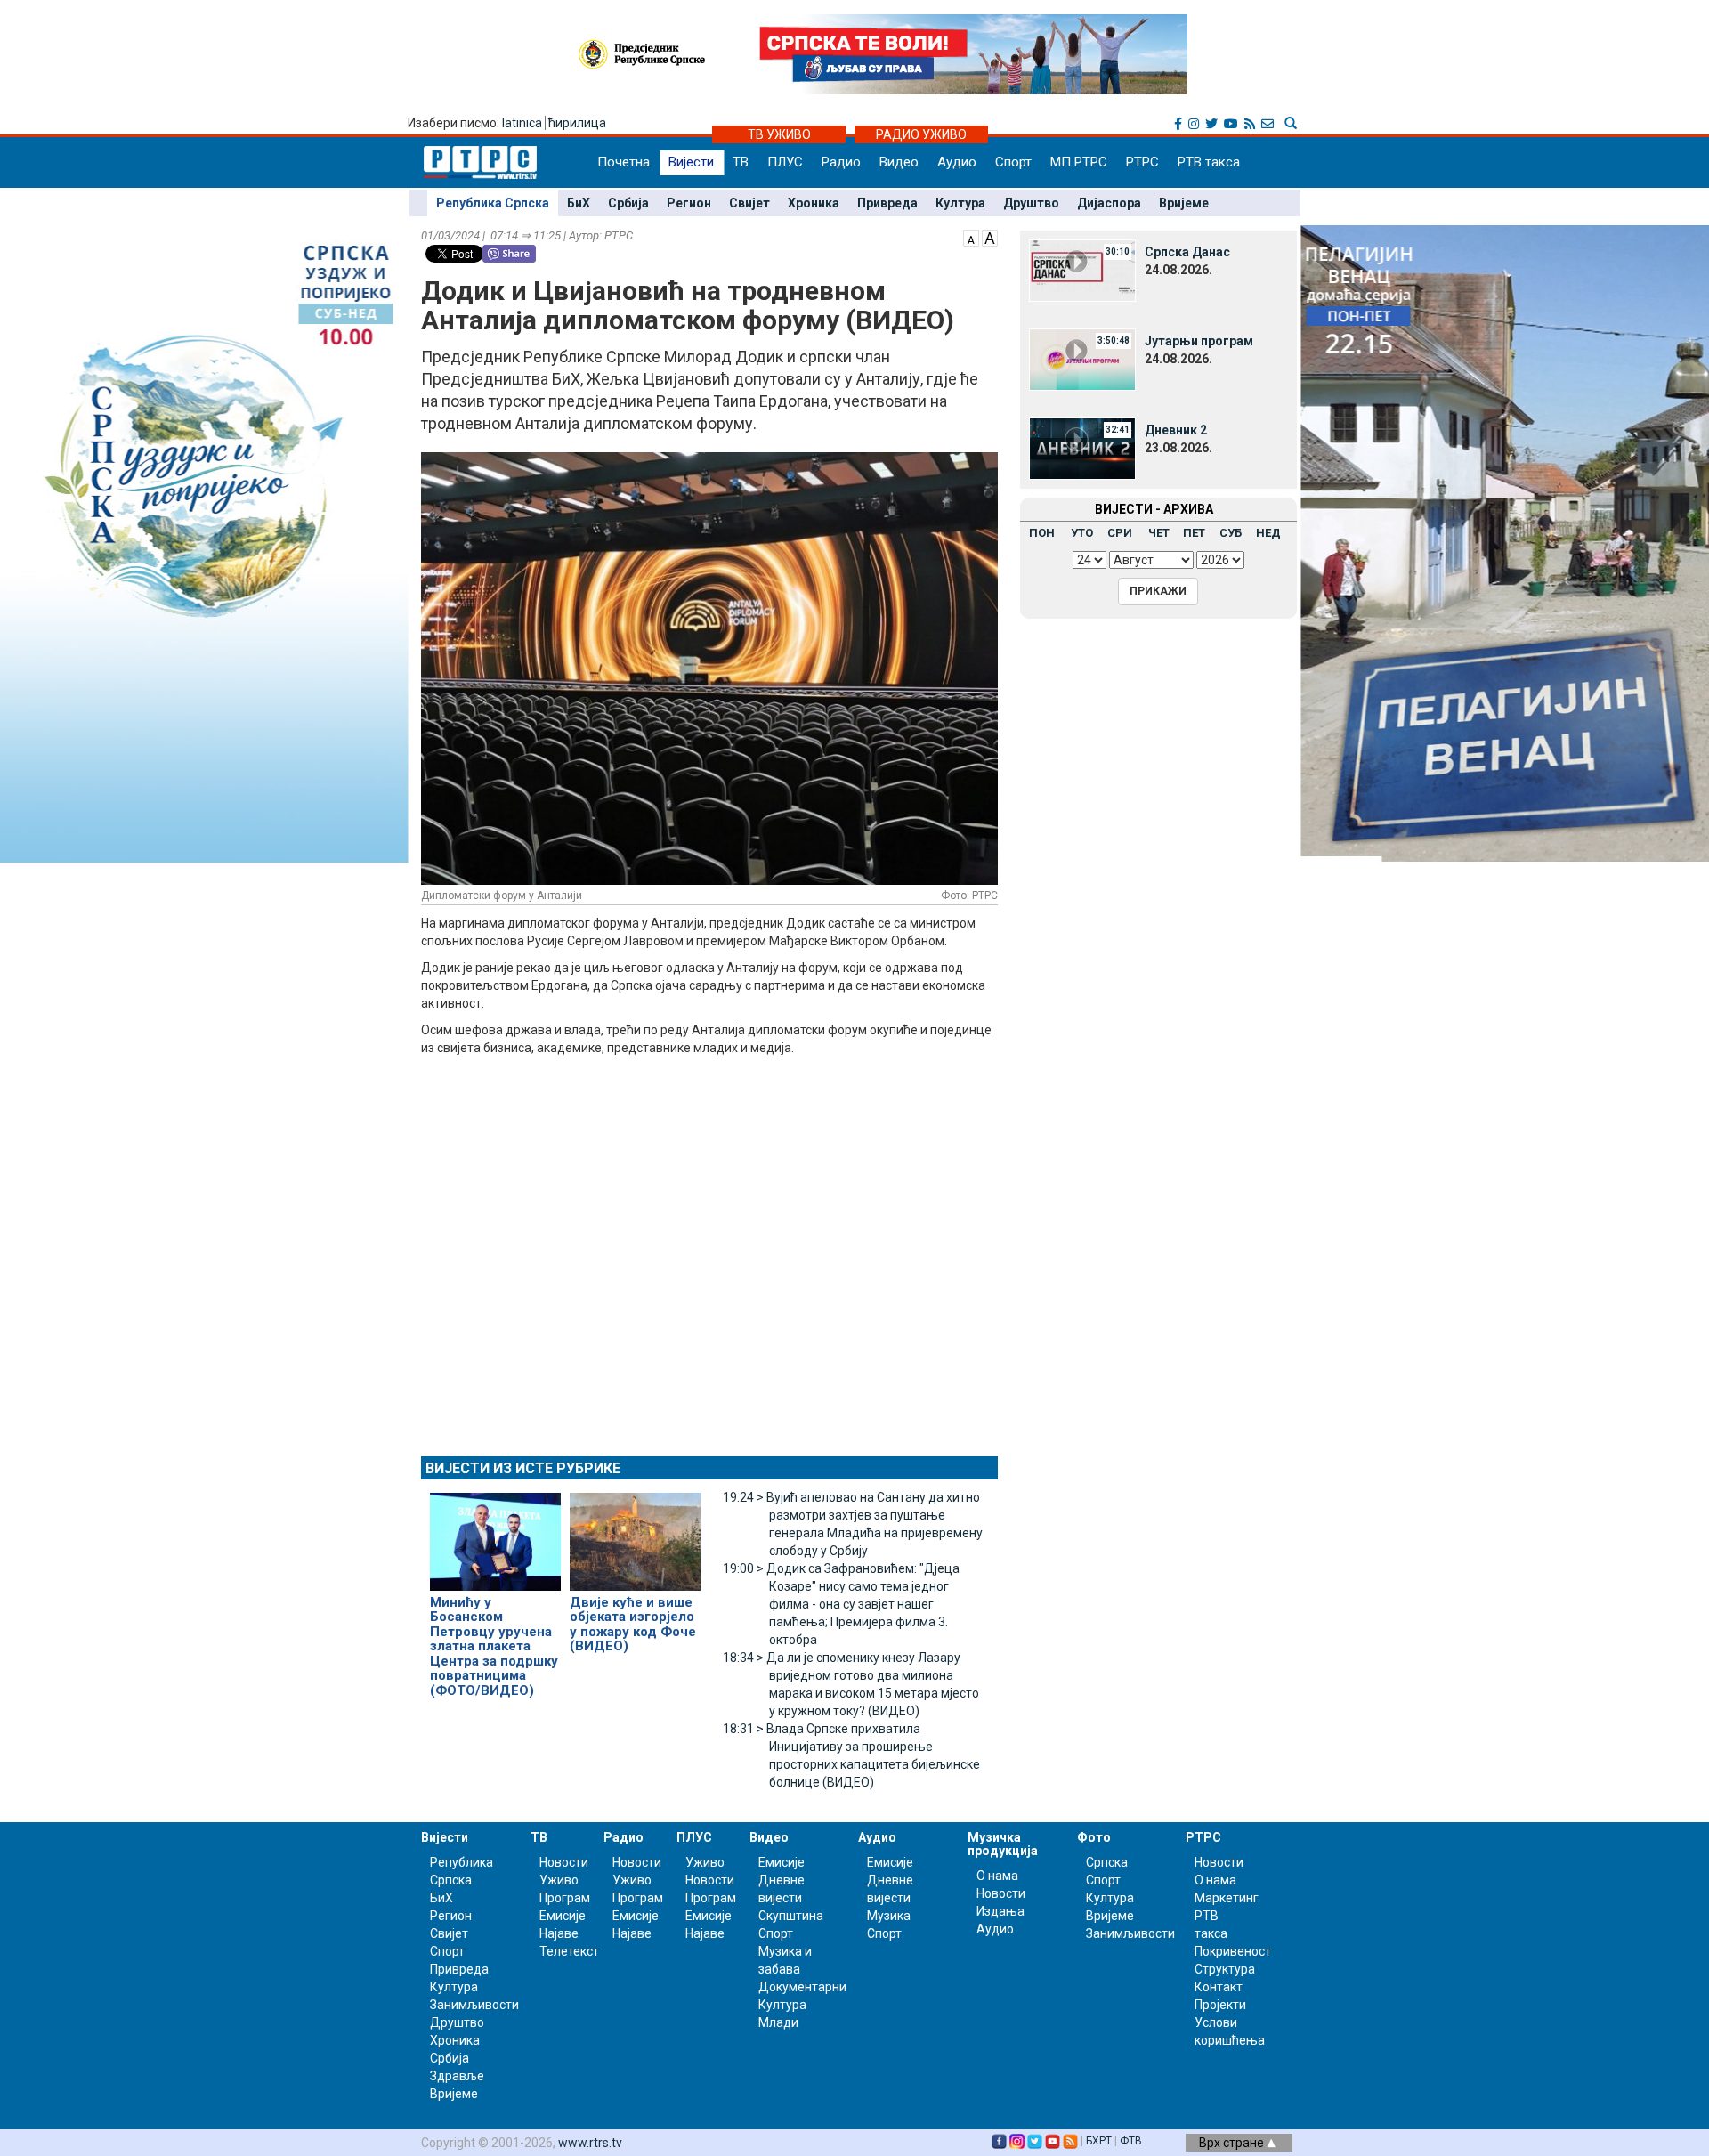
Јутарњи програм (1199, 341)
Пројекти (1220, 2005)
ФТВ (1131, 2141)
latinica (522, 123)
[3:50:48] (1082, 359)
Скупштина (791, 1916)
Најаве (559, 1933)
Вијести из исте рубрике (523, 1468)
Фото (1094, 1837)
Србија (628, 203)
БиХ (579, 203)
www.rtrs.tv (590, 2143)
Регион (689, 203)
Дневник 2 (1176, 430)
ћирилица (577, 123)
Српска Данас (1187, 252)
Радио (841, 162)
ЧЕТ (1159, 533)
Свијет (749, 203)
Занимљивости (474, 2005)
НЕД (1268, 533)
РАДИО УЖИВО (921, 134)
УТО (1082, 533)
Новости (564, 1862)
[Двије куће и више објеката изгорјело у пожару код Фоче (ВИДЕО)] (635, 1534)
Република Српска (493, 203)
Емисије (563, 1916)
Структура (1225, 1969)
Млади (778, 2022)
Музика (889, 1916)
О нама (997, 1876)
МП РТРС (1079, 162)
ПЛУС (785, 162)
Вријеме (1184, 203)
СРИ (1120, 533)
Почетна (624, 162)
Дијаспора (1109, 203)
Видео (899, 162)
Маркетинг (1227, 1898)
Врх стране (1233, 2143)
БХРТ (1099, 2141)
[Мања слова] (971, 237)
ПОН (1042, 533)
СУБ (1231, 533)
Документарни (802, 1987)
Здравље (457, 2076)
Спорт (1013, 162)
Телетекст (569, 1951)
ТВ (741, 162)
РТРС (1142, 162)
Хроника (814, 203)
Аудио (957, 162)
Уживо (559, 1880)
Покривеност (1233, 1951)
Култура (960, 203)
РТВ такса (1209, 162)
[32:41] (1082, 448)
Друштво (1031, 203)
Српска (1107, 1862)
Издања (1000, 1911)
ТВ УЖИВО (779, 134)
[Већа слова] (990, 237)
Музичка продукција (1003, 1844)
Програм (565, 1898)
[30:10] (1082, 270)
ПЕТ (1194, 533)
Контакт (1219, 1987)
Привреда (887, 203)
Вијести (691, 162)
